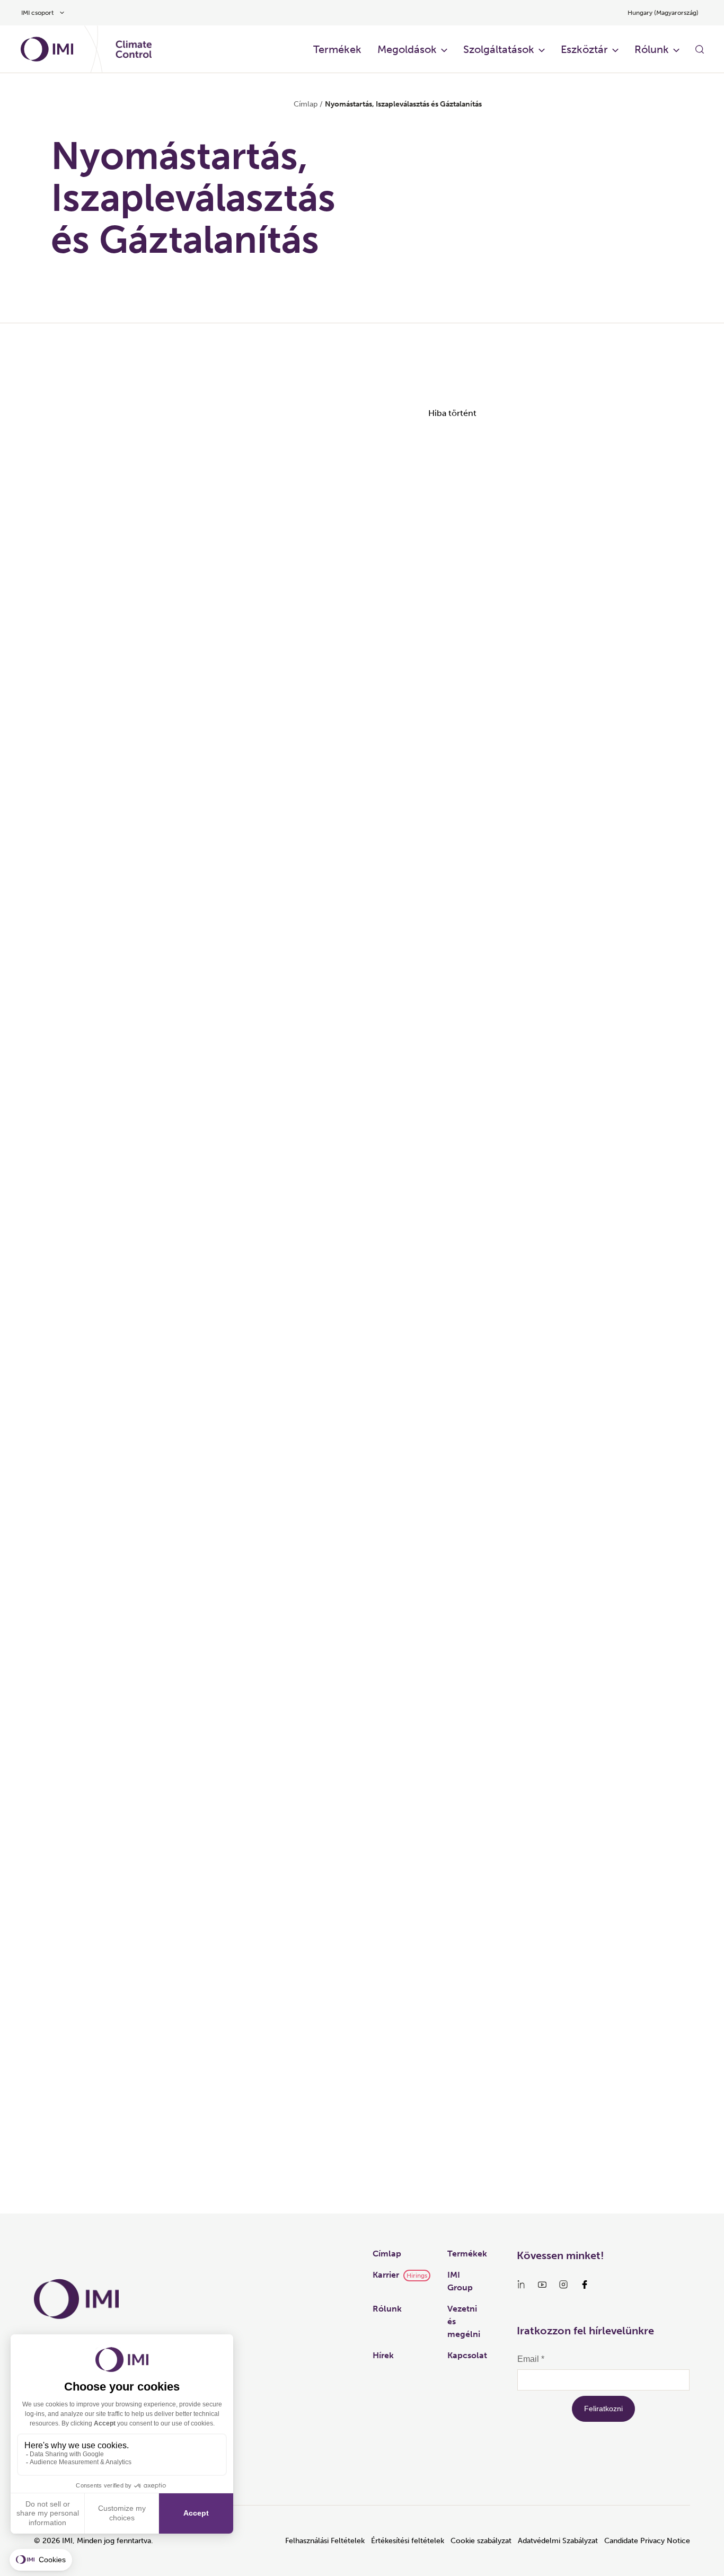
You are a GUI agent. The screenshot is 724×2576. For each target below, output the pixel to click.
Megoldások (407, 49)
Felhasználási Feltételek (325, 2541)
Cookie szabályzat (481, 2541)
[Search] (700, 49)
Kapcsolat (467, 2355)
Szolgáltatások (499, 49)
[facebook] (585, 2285)
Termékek (337, 49)
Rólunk (652, 49)
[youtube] (542, 2285)
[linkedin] (521, 2285)
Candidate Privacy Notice (647, 2541)
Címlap (306, 104)
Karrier (386, 2275)
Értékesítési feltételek (408, 2541)
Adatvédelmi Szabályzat (558, 2541)
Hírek (383, 2355)
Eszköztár (584, 49)
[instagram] (563, 2285)
